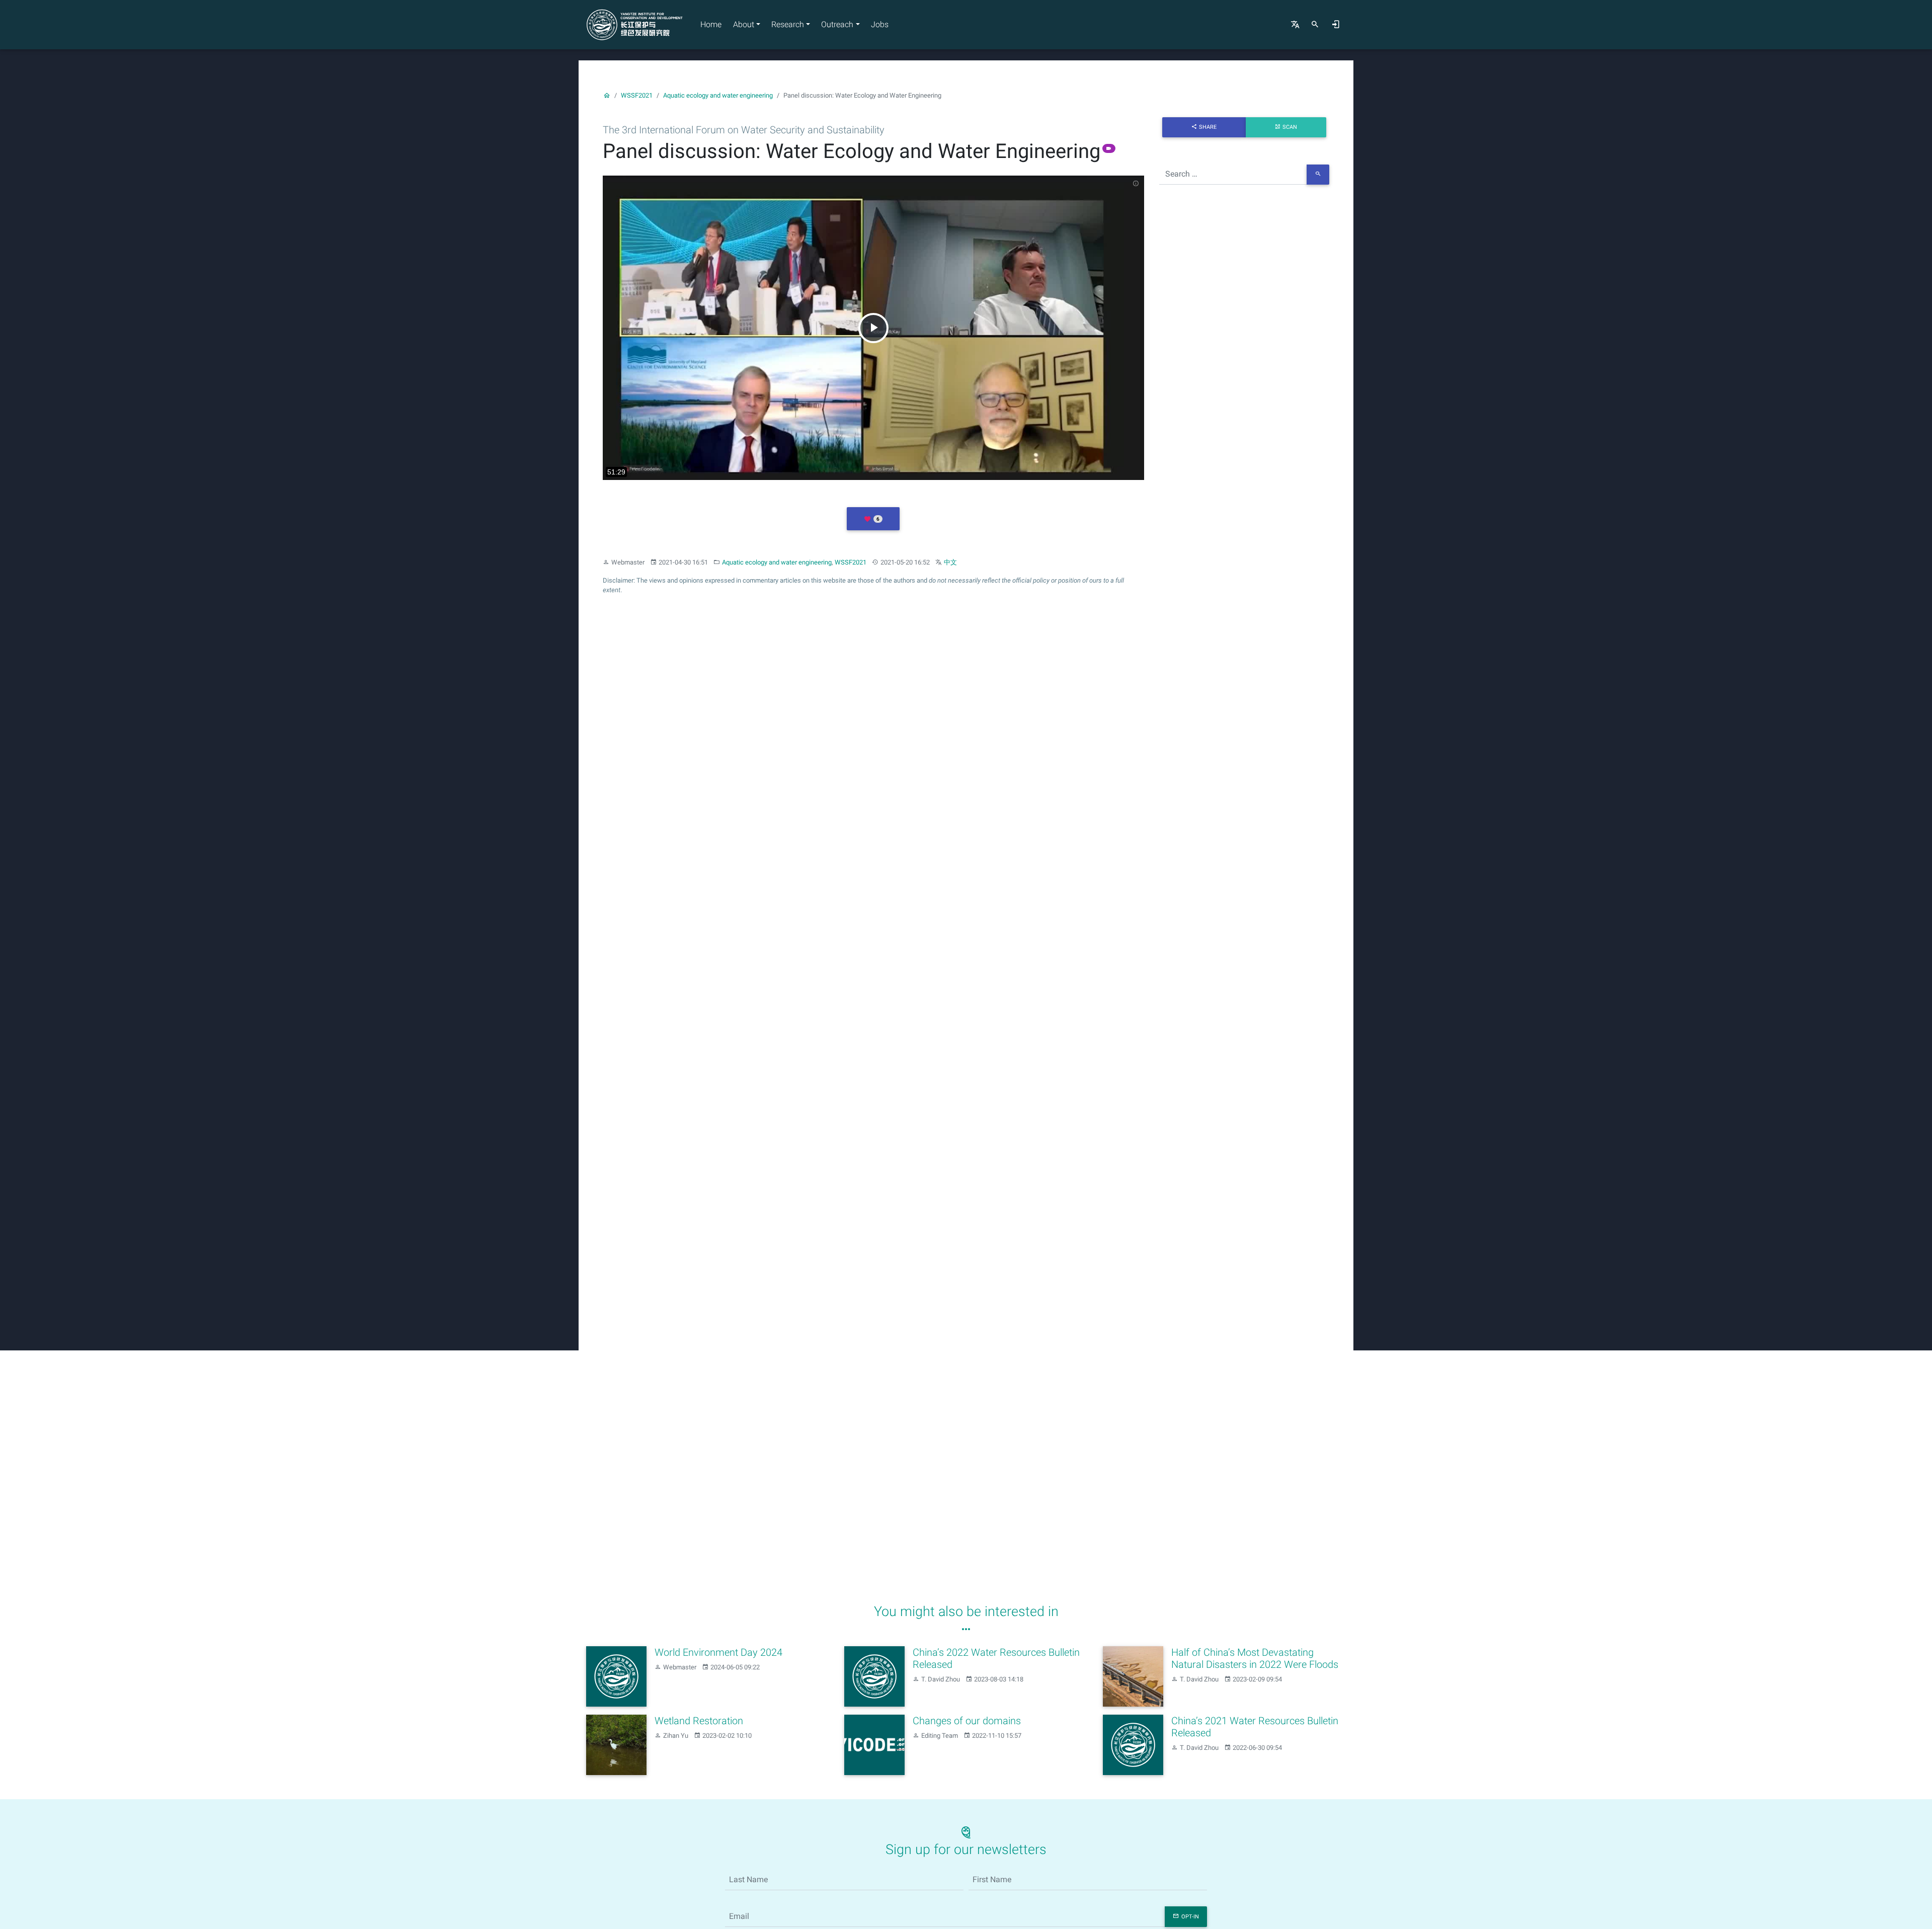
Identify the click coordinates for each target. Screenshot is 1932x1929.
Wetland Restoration (699, 1721)
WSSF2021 (637, 95)
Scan (1290, 127)
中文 (950, 562)
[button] (873, 519)
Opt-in (1190, 1917)
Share (1208, 127)
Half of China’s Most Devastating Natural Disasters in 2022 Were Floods (1255, 1658)
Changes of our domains (967, 1721)
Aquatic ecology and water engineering (718, 95)
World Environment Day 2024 (718, 1652)
